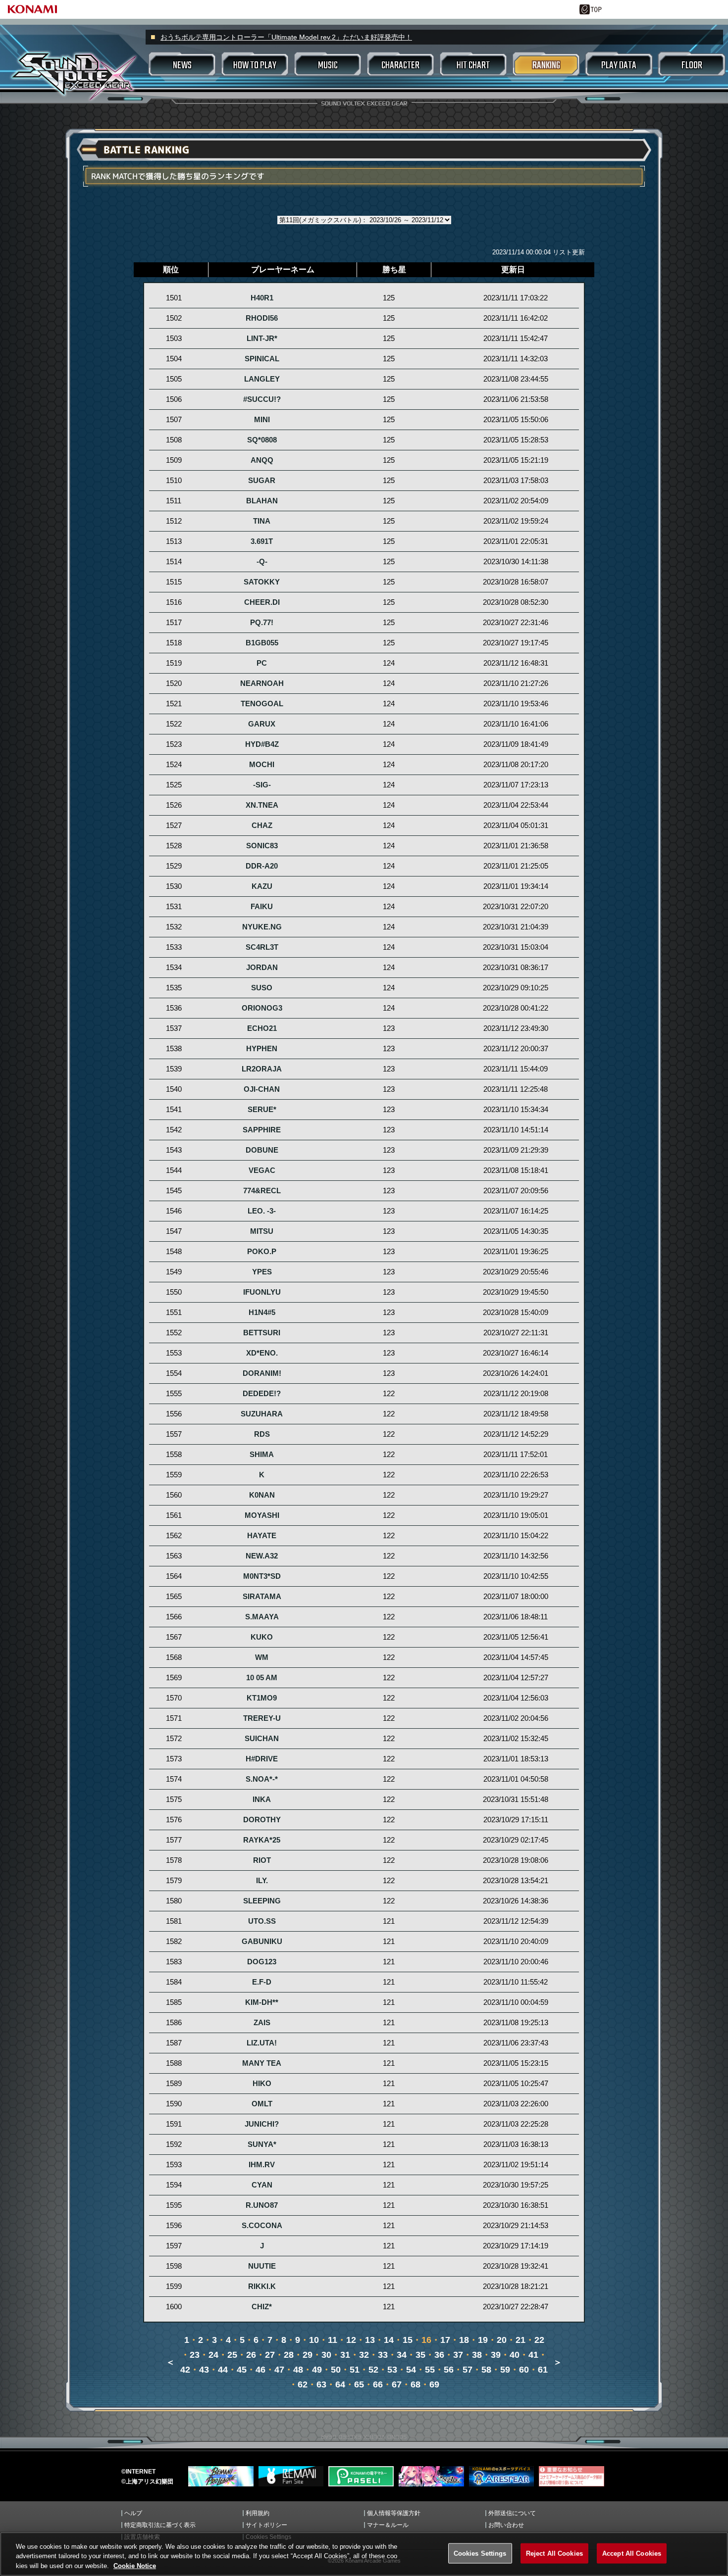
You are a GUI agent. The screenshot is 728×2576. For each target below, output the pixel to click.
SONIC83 (262, 846)
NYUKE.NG (262, 927)
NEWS (182, 66)
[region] (364, 2554)
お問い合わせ (506, 2525)
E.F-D (262, 1982)
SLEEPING (262, 1901)
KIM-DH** (262, 2002)
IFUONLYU (262, 1292)
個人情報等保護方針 (394, 2513)
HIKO (262, 2084)
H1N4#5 (262, 1312)
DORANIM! (262, 1373)
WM (262, 1657)
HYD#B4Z (262, 744)
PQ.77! (262, 623)
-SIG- (262, 785)
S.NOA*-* (262, 1779)
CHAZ (262, 826)
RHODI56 (262, 318)
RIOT (262, 1860)
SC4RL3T (262, 947)
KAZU (262, 886)
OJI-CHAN (262, 1089)
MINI (262, 420)
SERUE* (262, 1110)
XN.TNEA (262, 805)
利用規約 (258, 2513)
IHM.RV (262, 2165)
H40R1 (262, 298)
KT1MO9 (262, 1698)
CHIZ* (262, 2307)
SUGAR (262, 481)
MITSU (262, 1231)
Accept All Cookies (632, 2553)
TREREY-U (262, 1718)
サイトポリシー (266, 2525)
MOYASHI (262, 1515)
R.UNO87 (262, 2205)
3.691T (262, 541)
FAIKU (262, 907)
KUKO (262, 1637)
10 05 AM (262, 1678)
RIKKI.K (262, 2286)
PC (262, 663)
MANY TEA (262, 2063)
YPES (262, 1272)
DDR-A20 (262, 866)
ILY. (262, 1881)
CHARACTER (400, 66)
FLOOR (692, 66)
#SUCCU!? (262, 399)
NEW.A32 (262, 1556)
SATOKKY (262, 582)
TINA (262, 521)
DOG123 (262, 1962)
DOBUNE (262, 1150)
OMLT (262, 2104)
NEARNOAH (262, 683)
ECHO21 (262, 1028)
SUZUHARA (262, 1414)
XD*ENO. (262, 1353)
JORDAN (262, 968)
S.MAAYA (262, 1617)
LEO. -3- (262, 1211)
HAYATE (262, 1536)
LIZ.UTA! (262, 2043)
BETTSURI (262, 1333)
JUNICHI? (262, 2124)
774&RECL (262, 1191)
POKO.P (262, 1252)
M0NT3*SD (262, 1576)
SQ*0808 (262, 440)
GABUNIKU (262, 1942)
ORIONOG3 (262, 1008)
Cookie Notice (135, 2566)
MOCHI (262, 765)
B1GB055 (262, 643)
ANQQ (262, 460)
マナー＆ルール (388, 2525)
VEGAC (262, 1170)
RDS (262, 1434)
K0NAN (262, 1495)
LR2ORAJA (262, 1069)
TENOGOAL (262, 704)
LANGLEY (262, 379)
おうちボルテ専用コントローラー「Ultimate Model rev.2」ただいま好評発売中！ (286, 37)
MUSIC (328, 66)
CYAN (262, 2185)
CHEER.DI (262, 602)
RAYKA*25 (262, 1840)
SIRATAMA (262, 1597)
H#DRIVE (262, 1759)
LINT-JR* (262, 339)
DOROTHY (262, 1820)
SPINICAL (262, 359)
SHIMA (262, 1455)
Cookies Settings (480, 2553)
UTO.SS (262, 1921)
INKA (262, 1799)
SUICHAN (262, 1739)
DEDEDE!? (262, 1394)
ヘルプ (133, 2513)
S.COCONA (262, 2226)
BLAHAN (262, 501)
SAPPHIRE (262, 1130)
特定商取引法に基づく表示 (160, 2525)
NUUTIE (262, 2266)
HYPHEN (262, 1049)
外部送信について (512, 2513)
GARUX (262, 724)
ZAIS (262, 2023)
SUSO (262, 988)
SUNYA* (262, 2144)
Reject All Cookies (554, 2553)
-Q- (262, 562)
